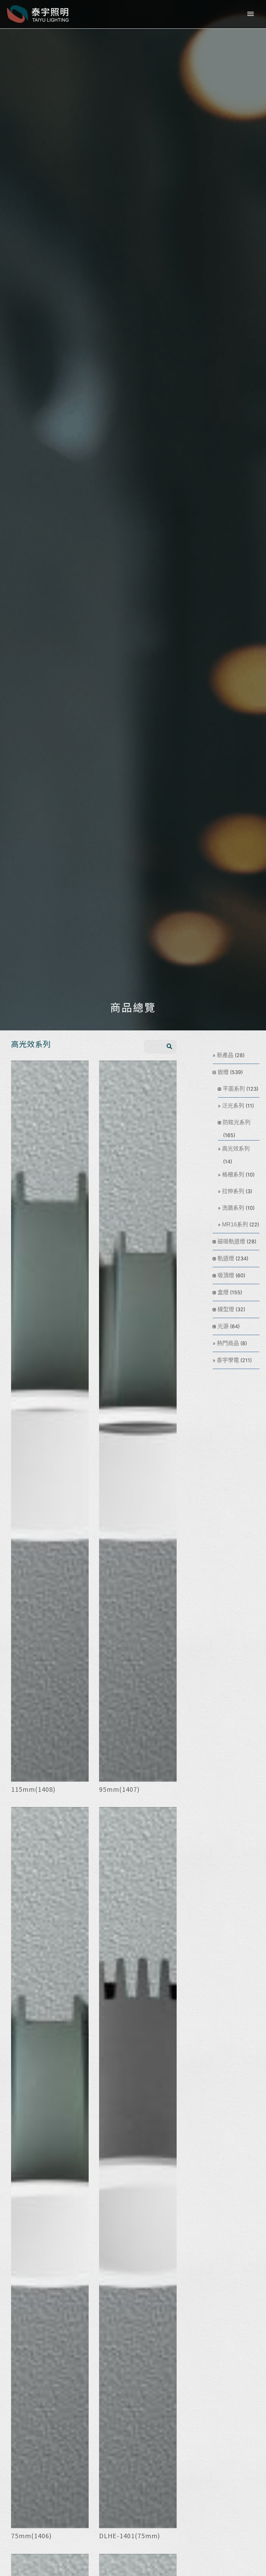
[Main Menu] (250, 14)
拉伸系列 (233, 1191)
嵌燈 (223, 1072)
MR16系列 (235, 1224)
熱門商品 (228, 1343)
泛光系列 (233, 1106)
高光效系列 (236, 1149)
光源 (223, 1326)
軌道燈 (226, 1258)
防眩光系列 (237, 1122)
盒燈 (223, 1292)
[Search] (169, 1047)
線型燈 (226, 1309)
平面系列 (234, 1089)
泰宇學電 (228, 1360)
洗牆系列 (233, 1208)
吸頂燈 (226, 1275)
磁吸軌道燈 (231, 1241)
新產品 (225, 1055)
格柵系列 (233, 1175)
